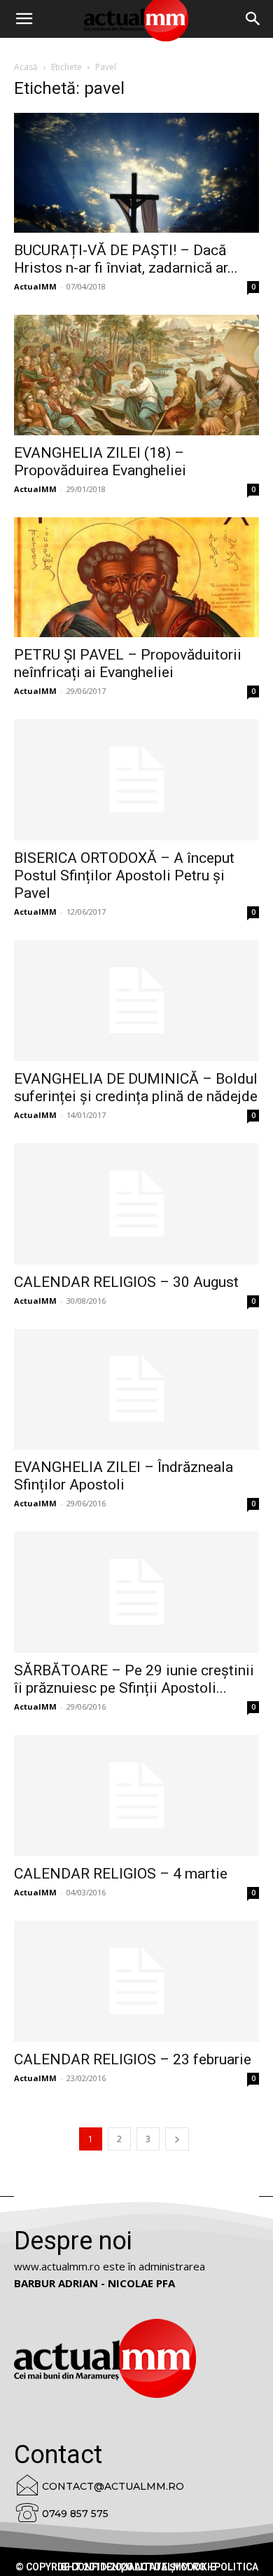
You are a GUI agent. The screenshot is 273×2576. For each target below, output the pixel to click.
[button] (253, 19)
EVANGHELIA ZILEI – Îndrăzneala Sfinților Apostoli (124, 1476)
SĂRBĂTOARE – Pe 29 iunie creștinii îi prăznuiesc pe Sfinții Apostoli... (134, 1679)
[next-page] (177, 2139)
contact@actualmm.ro (113, 2486)
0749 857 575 (75, 2514)
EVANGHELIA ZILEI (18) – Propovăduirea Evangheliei (100, 462)
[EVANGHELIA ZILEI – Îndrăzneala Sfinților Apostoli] (136, 1390)
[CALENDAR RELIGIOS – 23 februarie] (136, 1981)
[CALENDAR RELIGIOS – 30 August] (136, 1204)
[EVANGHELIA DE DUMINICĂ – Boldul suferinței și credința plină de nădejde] (136, 1001)
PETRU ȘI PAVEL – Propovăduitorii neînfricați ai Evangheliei (128, 663)
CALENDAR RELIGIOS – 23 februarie (133, 2059)
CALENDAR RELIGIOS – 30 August (126, 1282)
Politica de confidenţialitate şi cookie (158, 2567)
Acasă (26, 67)
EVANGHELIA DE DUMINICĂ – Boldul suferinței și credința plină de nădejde (136, 1088)
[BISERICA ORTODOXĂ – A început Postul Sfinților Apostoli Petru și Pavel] (136, 780)
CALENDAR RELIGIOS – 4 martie (121, 1874)
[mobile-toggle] (24, 19)
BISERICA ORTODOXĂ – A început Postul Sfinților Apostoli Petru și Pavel (124, 875)
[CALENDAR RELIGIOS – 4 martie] (136, 1795)
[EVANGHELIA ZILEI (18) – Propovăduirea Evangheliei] (136, 375)
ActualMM (35, 286)
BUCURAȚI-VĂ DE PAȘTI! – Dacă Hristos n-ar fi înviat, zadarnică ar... (126, 259)
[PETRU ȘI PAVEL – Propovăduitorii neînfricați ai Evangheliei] (136, 577)
